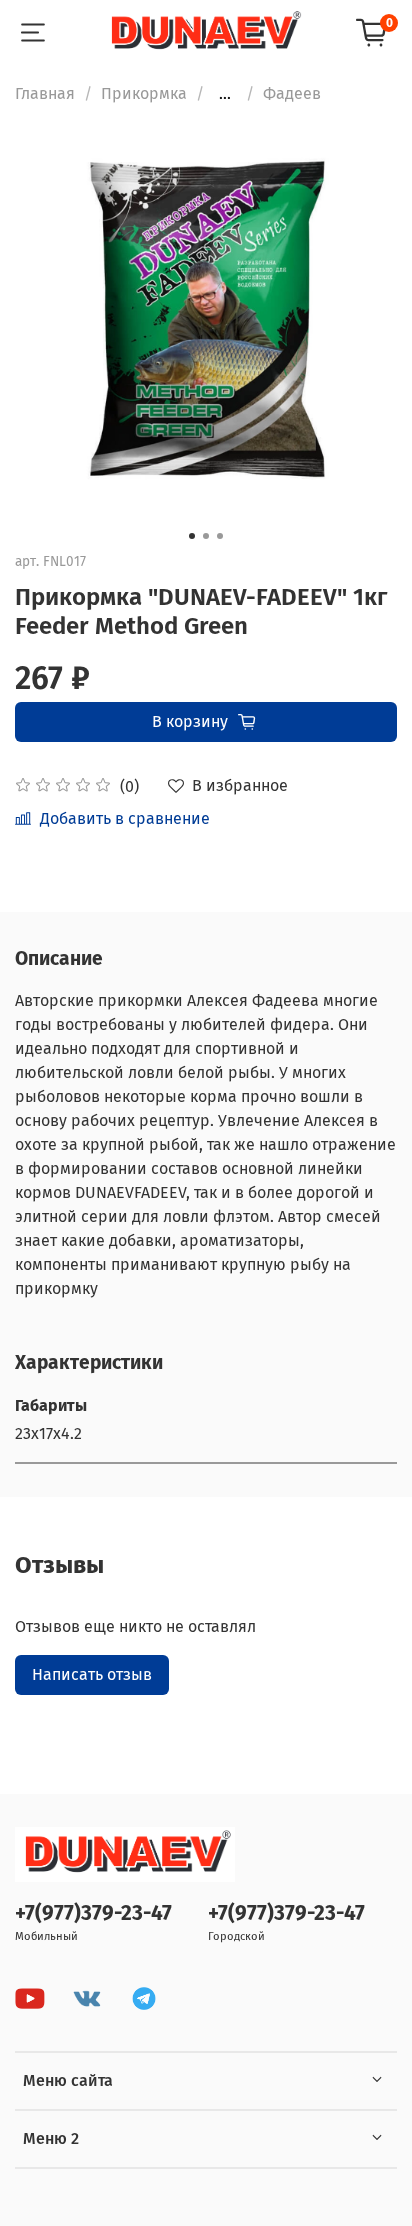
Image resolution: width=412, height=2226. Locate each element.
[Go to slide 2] (206, 536)
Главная (45, 93)
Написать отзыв (92, 1674)
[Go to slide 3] (220, 536)
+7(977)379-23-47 (93, 1913)
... (225, 94)
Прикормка (144, 93)
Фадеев (292, 93)
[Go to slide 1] (192, 536)
